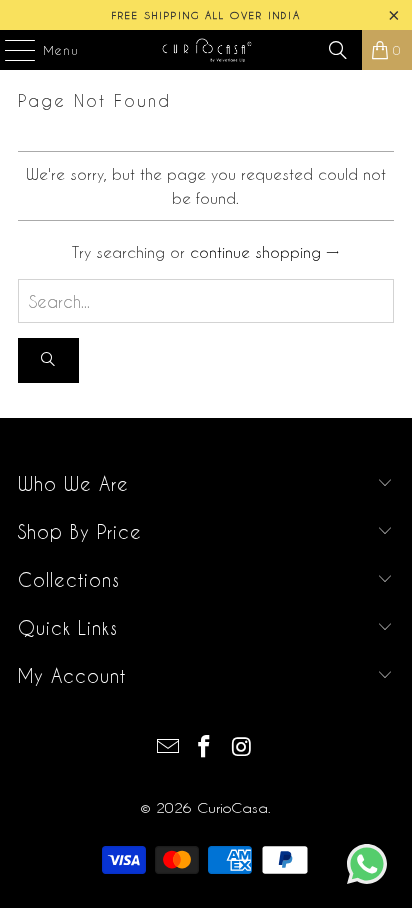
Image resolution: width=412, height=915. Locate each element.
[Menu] (10, 50)
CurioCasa (232, 807)
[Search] (338, 50)
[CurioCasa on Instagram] (242, 747)
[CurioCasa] (206, 50)
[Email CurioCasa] (168, 747)
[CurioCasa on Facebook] (205, 747)
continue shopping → (264, 252)
